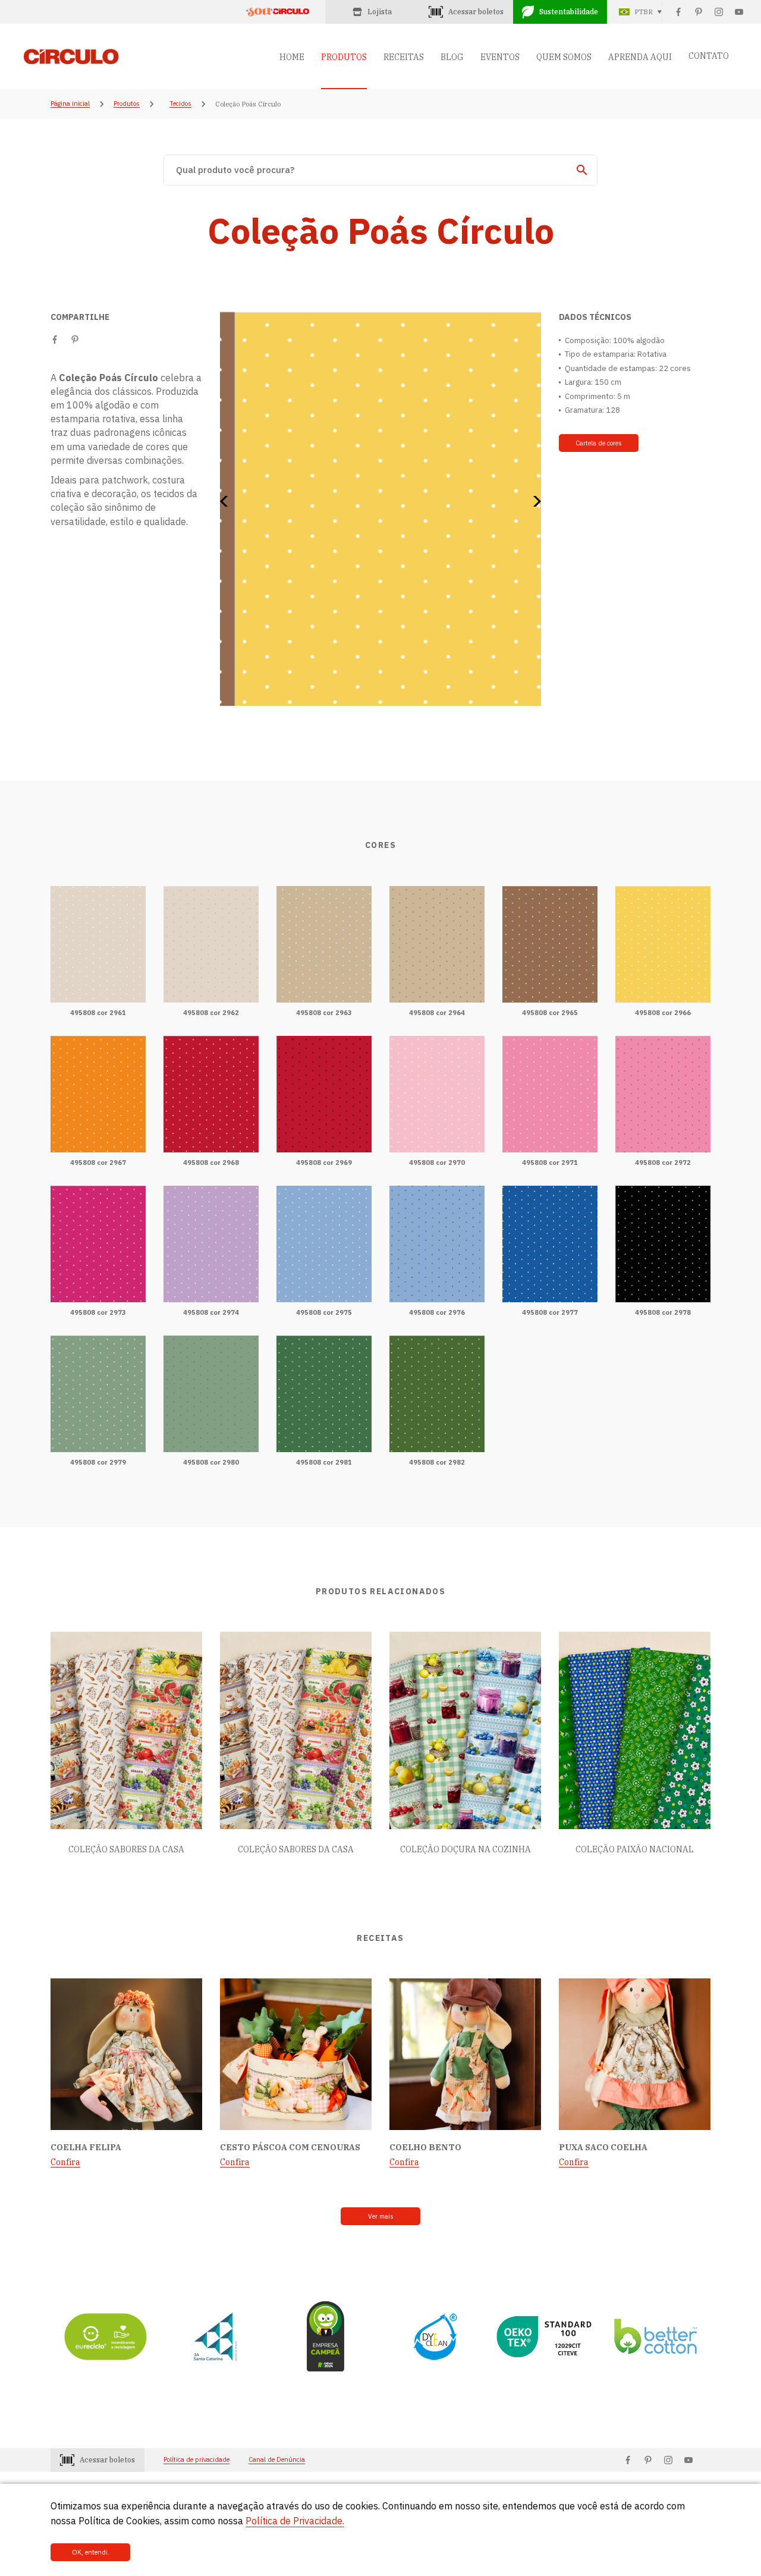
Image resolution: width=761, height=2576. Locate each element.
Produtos (127, 104)
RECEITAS (404, 57)
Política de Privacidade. (295, 2521)
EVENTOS (500, 57)
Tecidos (180, 104)
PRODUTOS (344, 57)
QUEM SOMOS (564, 57)
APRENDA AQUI (640, 57)
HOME (292, 57)
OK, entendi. (91, 2552)
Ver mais (381, 2216)
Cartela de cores (599, 443)
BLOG (452, 57)
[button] (228, 501)
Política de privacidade (196, 2460)
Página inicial (70, 104)
